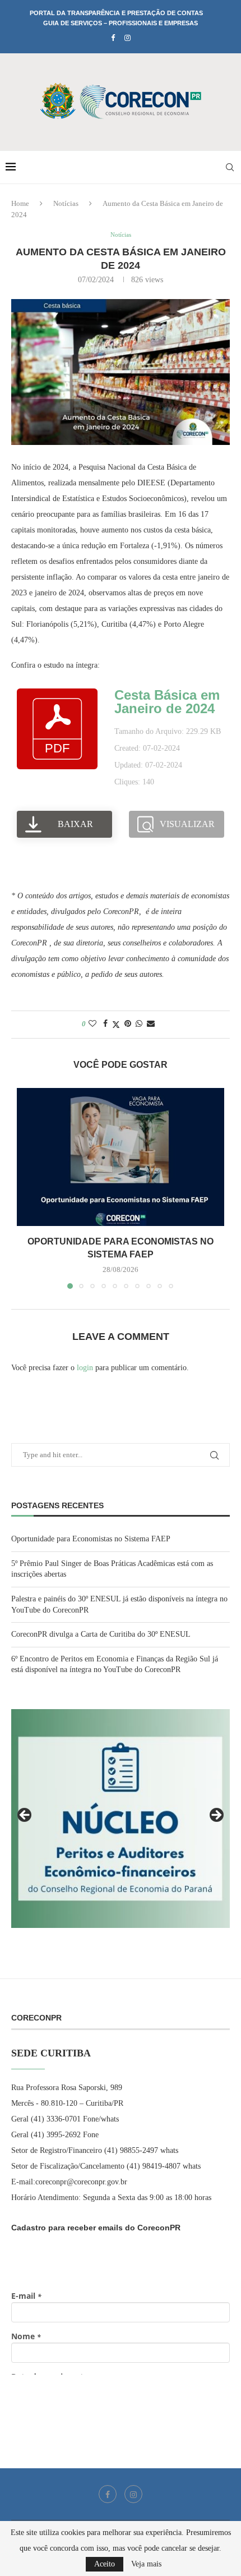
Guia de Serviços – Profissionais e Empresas (121, 23)
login (85, 1368)
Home (20, 203)
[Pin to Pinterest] (128, 1024)
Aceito (105, 2564)
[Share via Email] (151, 1024)
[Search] (230, 167)
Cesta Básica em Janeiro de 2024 (167, 702)
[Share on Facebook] (105, 1024)
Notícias (66, 203)
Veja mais (146, 2564)
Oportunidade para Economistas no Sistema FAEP (91, 1539)
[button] (26, 1188)
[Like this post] (92, 1024)
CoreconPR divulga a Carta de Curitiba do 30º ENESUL (101, 1634)
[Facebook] (113, 38)
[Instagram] (128, 38)
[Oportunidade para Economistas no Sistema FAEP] (121, 1157)
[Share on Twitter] (116, 1025)
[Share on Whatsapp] (139, 1024)
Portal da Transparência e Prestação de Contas (116, 13)
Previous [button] (25, 1816)
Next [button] (216, 1816)
